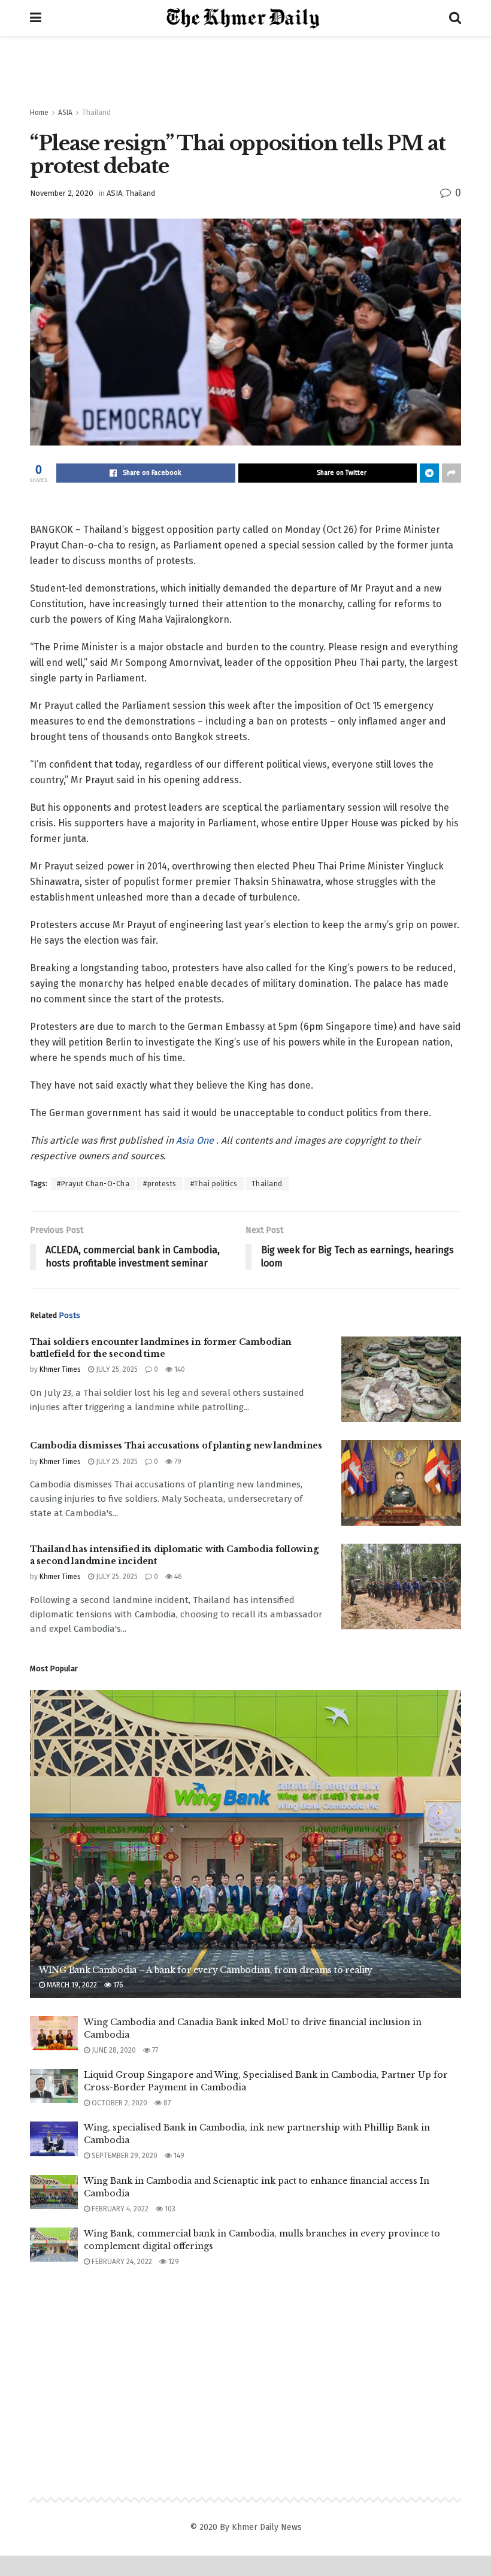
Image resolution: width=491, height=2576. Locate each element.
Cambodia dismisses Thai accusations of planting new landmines (176, 1445)
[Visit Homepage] (245, 18)
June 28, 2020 (113, 2050)
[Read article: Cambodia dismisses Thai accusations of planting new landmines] (401, 1483)
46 (177, 1577)
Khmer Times (60, 1369)
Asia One (196, 1140)
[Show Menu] (36, 18)
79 (177, 1462)
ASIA (65, 113)
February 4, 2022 (119, 2209)
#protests (160, 1184)
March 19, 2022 (71, 1985)
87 (166, 2103)
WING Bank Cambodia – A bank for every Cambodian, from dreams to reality (206, 1970)
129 (173, 2262)
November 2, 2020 (62, 193)
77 (154, 2050)
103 (169, 2209)
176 (117, 1985)
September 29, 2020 (124, 2156)
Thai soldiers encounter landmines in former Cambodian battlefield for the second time (161, 1348)
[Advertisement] (245, 72)
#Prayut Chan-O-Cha (93, 1184)
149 (178, 2156)
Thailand (96, 113)
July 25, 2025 (116, 1369)
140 (179, 1369)
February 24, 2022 (121, 2262)
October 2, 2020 (119, 2103)
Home (39, 113)
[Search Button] (455, 18)
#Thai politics (214, 1184)
